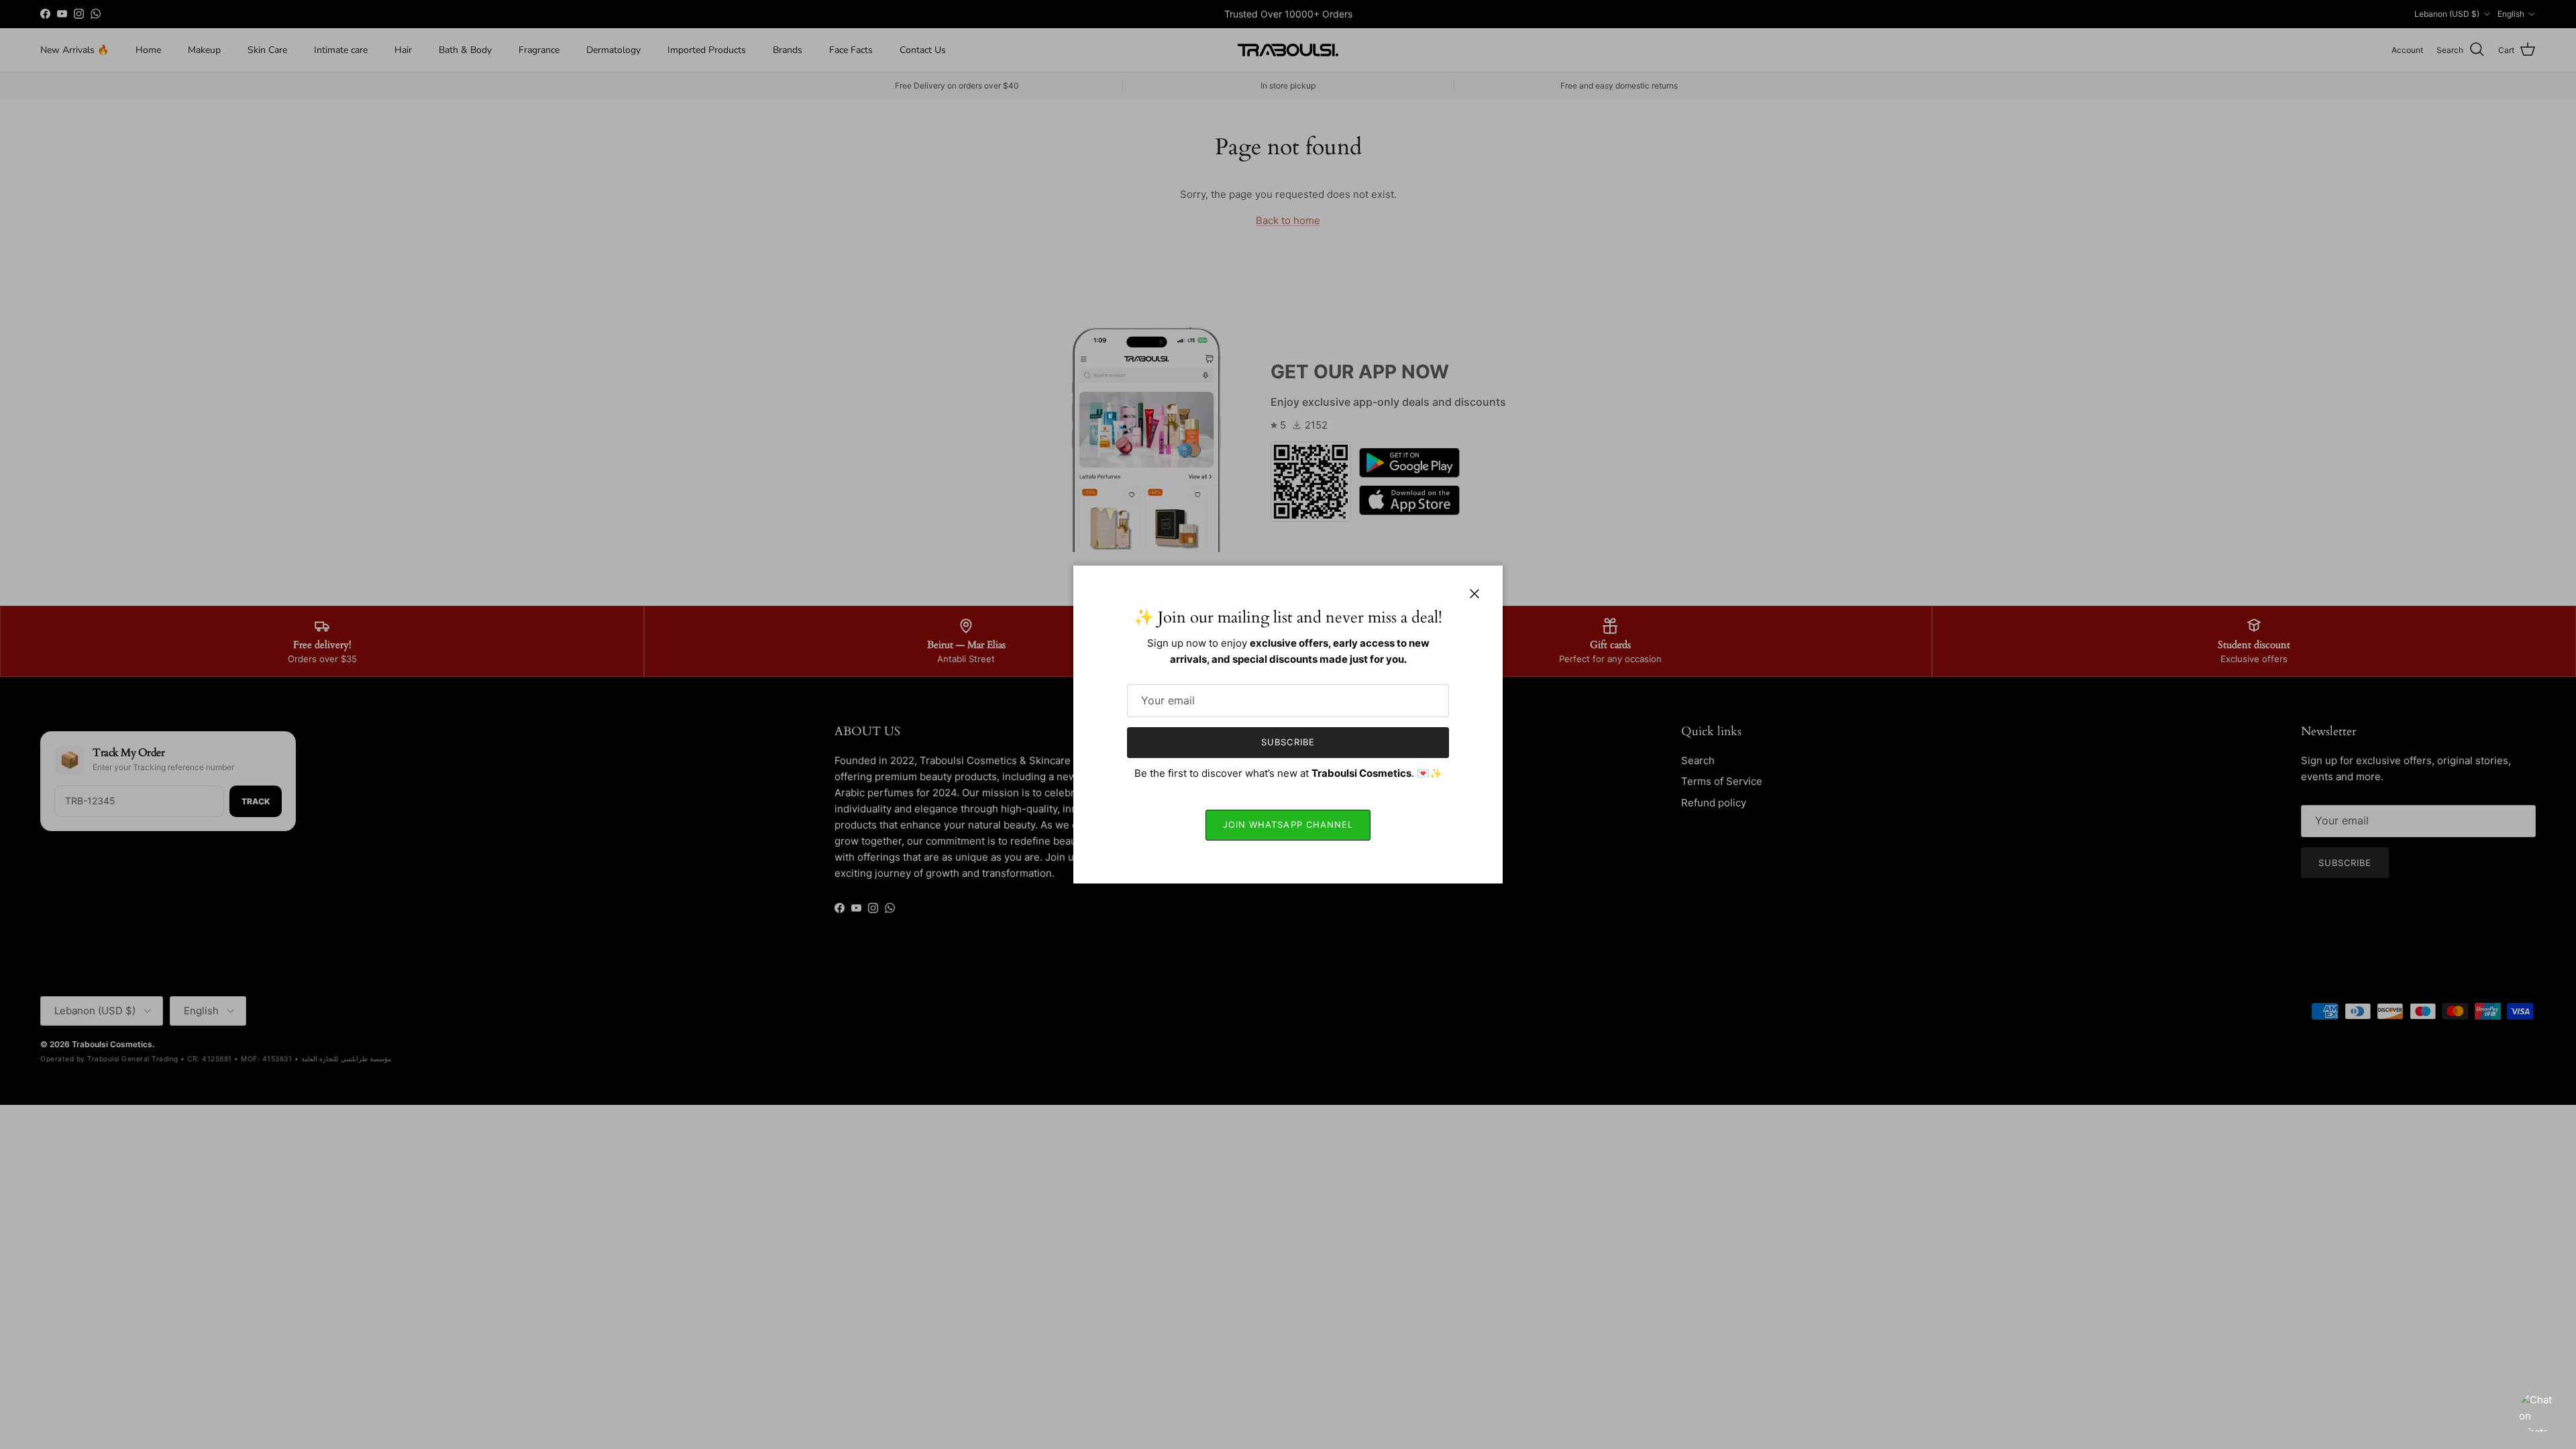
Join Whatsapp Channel (1288, 824)
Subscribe (1288, 742)
